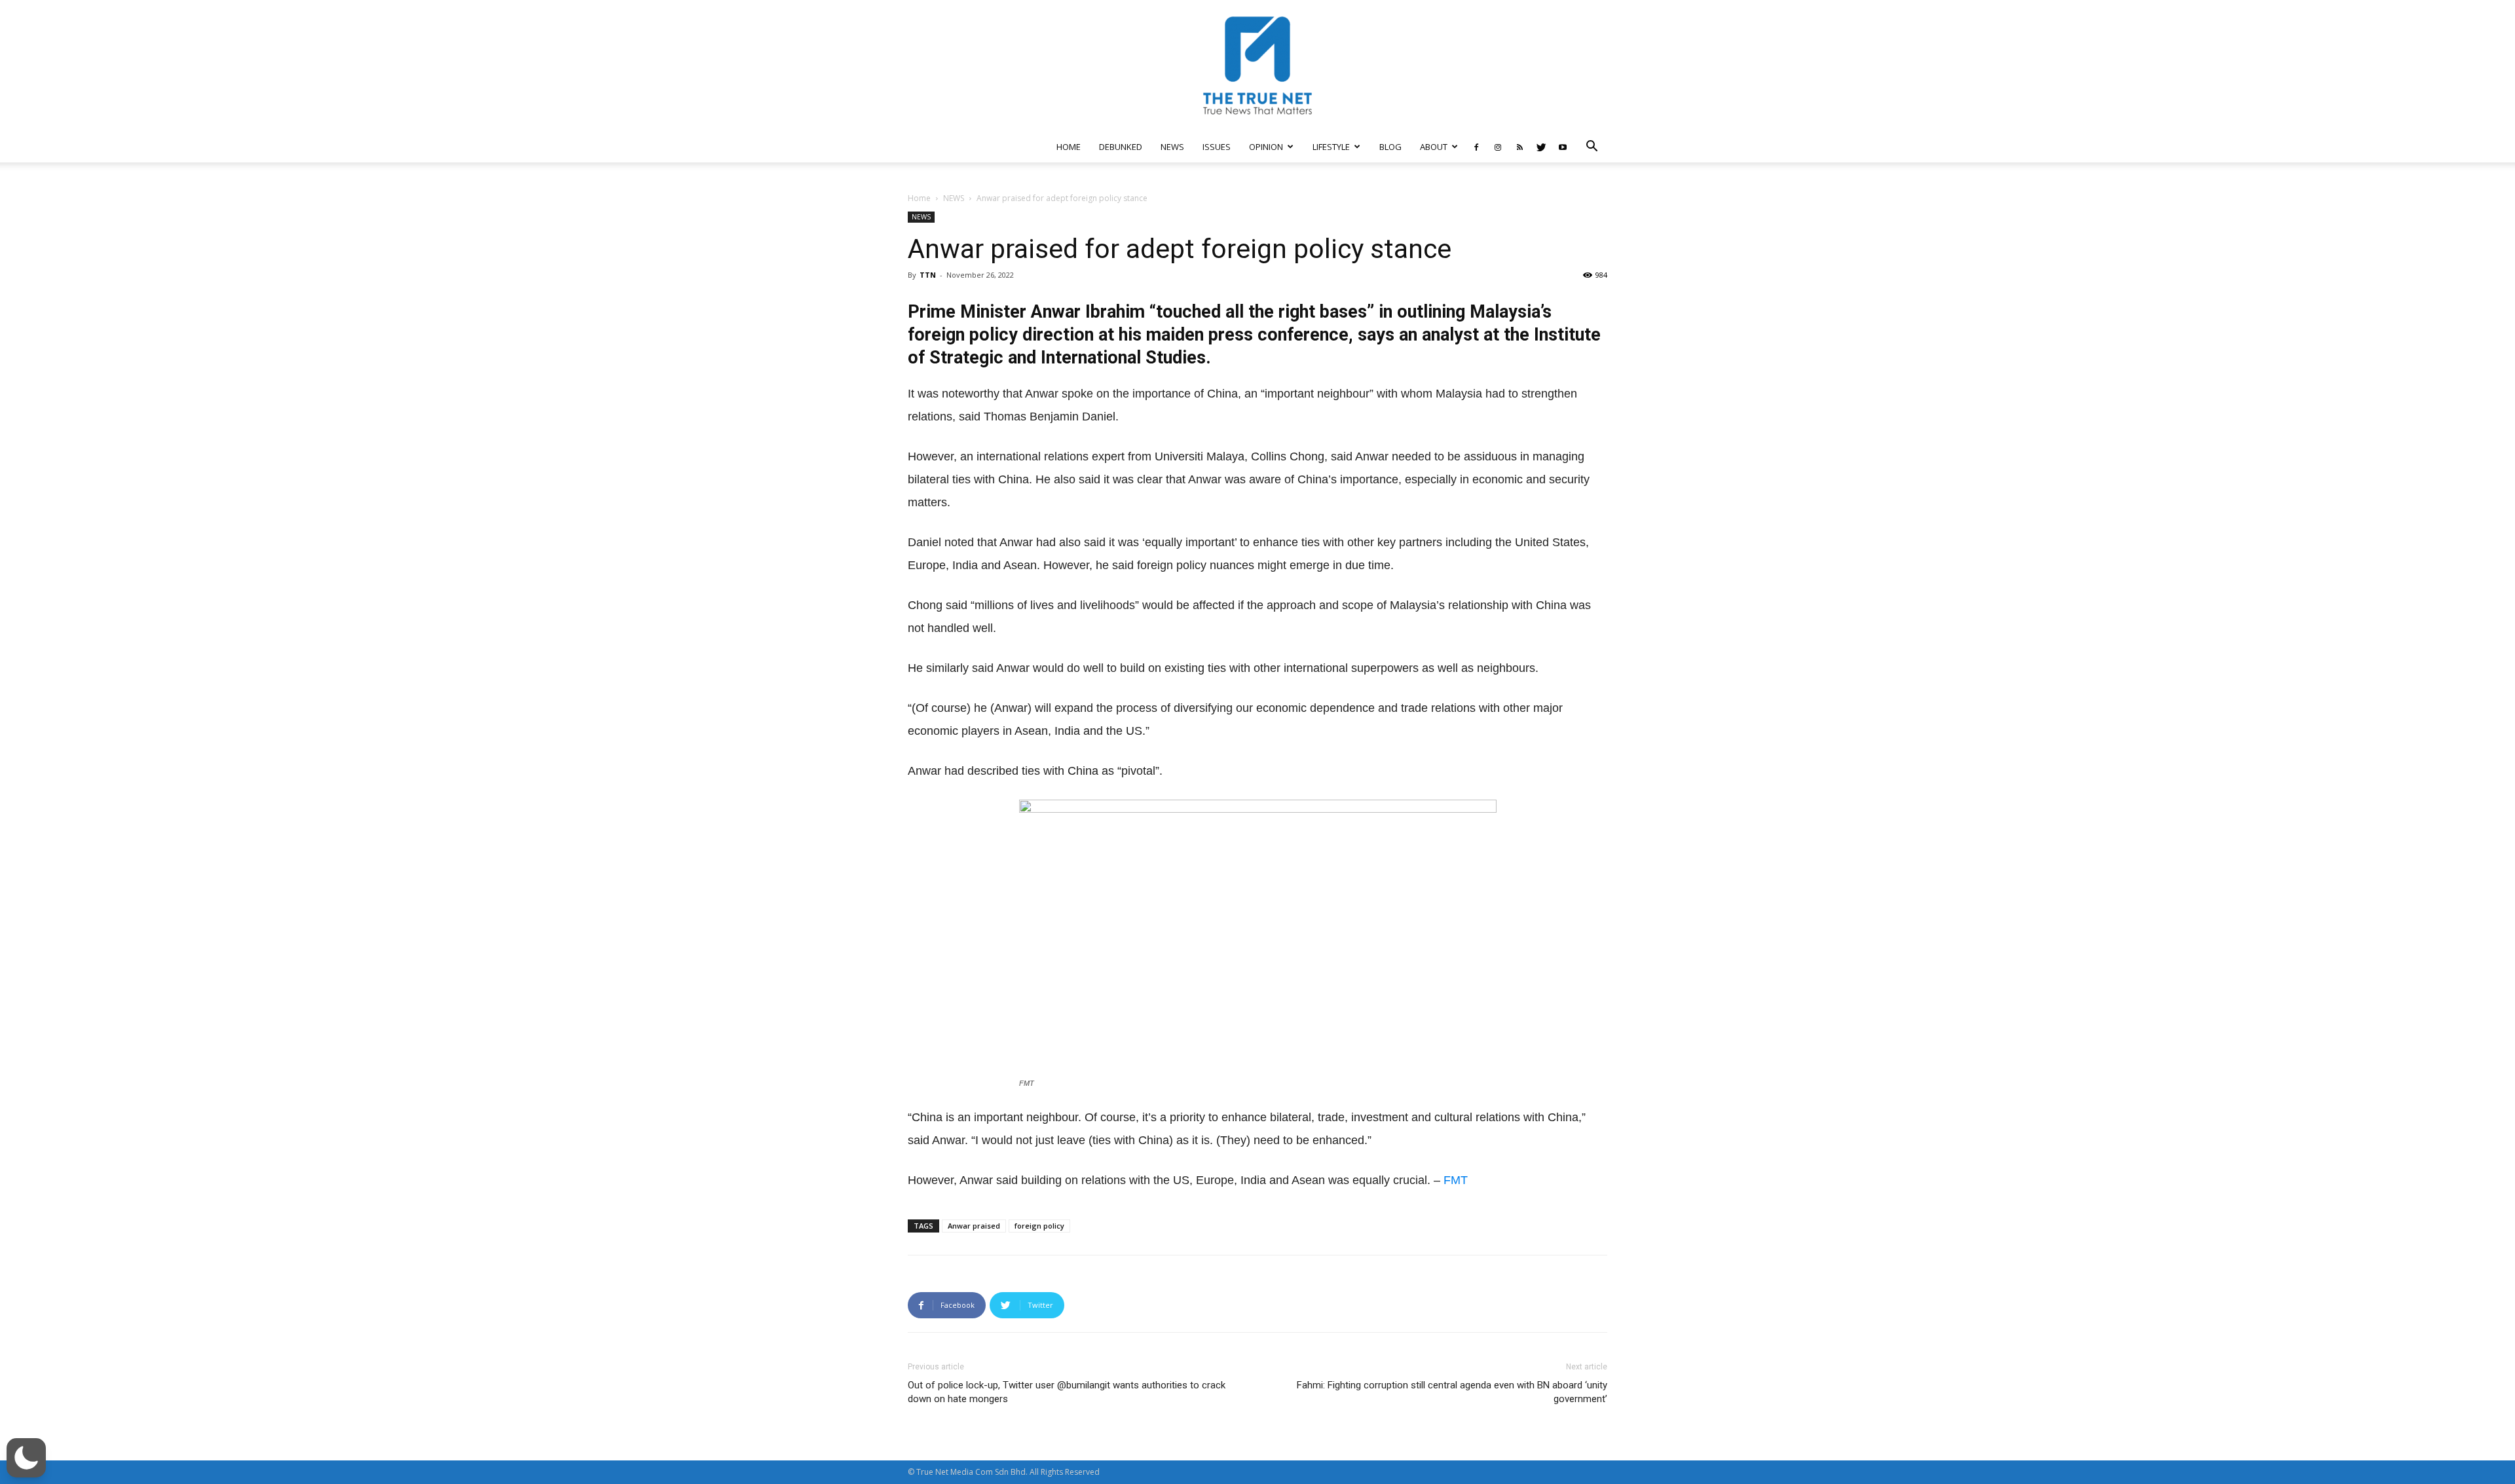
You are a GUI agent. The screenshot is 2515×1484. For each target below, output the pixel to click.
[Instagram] (1498, 147)
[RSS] (1519, 147)
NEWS (1172, 147)
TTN (928, 275)
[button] (1592, 148)
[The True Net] (1257, 65)
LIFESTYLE (1331, 147)
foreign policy (1039, 1226)
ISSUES (1217, 147)
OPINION (1266, 147)
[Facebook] (1476, 147)
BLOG (1390, 147)
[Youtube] (1563, 147)
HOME (1069, 147)
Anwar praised (974, 1226)
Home (919, 198)
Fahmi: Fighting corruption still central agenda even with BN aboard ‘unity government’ (1452, 1392)
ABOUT (1434, 147)
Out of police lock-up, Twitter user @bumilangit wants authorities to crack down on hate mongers (1067, 1392)
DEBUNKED (1121, 147)
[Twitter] (1541, 147)
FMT (1456, 1180)
